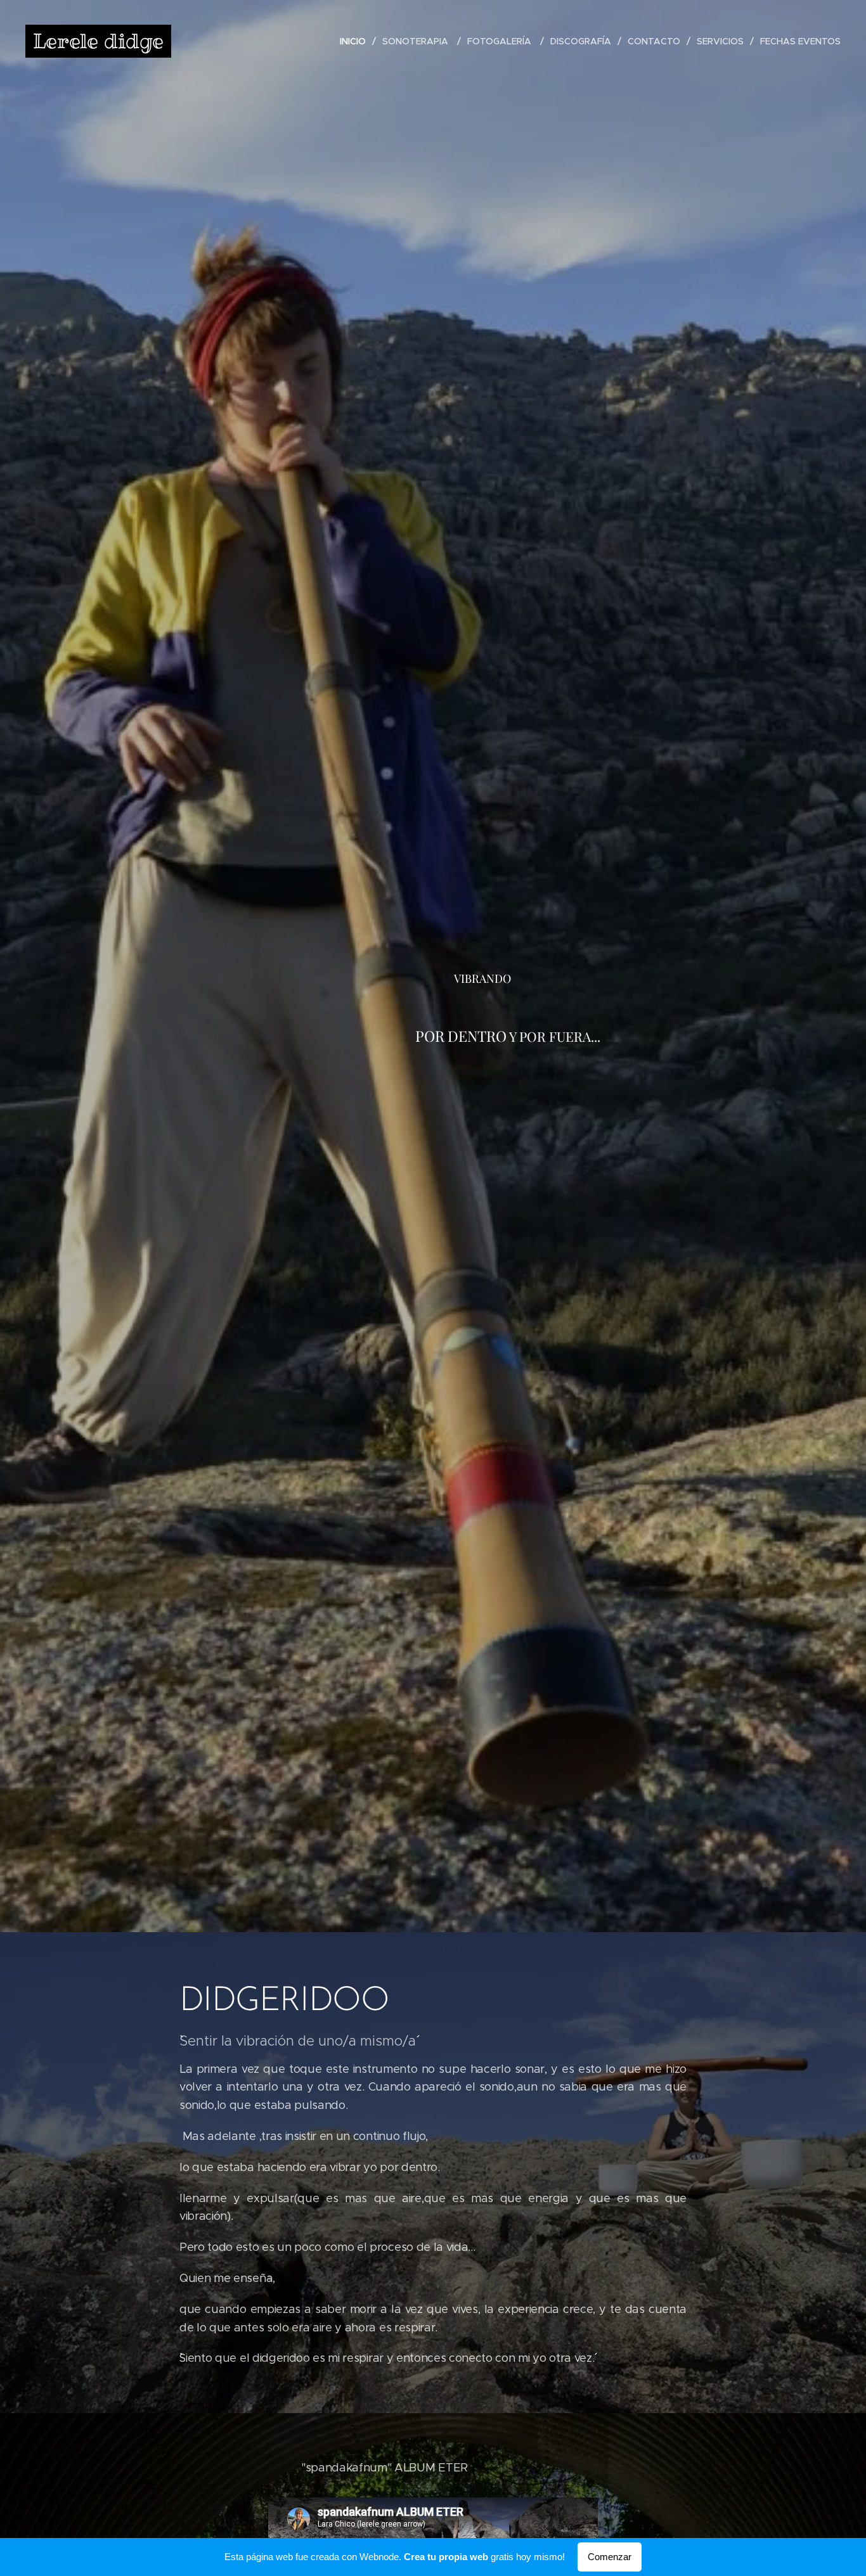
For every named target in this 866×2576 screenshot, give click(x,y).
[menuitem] (356, 41)
